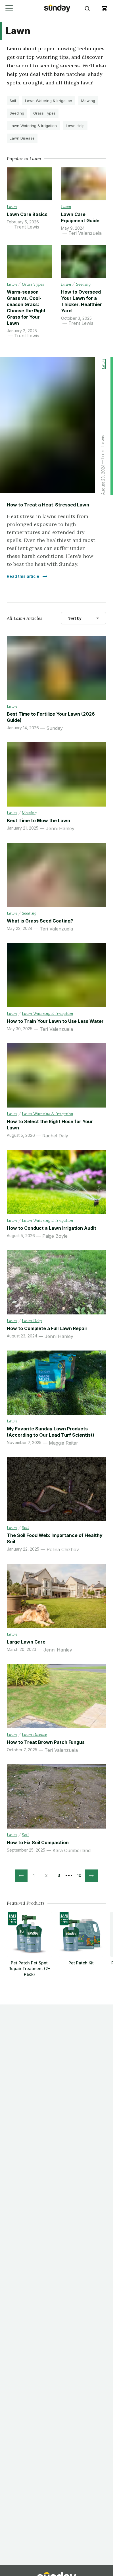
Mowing (88, 101)
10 (79, 1875)
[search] (87, 9)
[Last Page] (91, 1876)
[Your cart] (104, 9)
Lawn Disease (22, 138)
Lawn (12, 207)
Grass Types (44, 113)
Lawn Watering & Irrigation (49, 101)
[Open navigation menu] (9, 8)
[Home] (57, 8)
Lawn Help (75, 126)
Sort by (75, 618)
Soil (13, 101)
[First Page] (21, 1876)
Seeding (17, 113)
